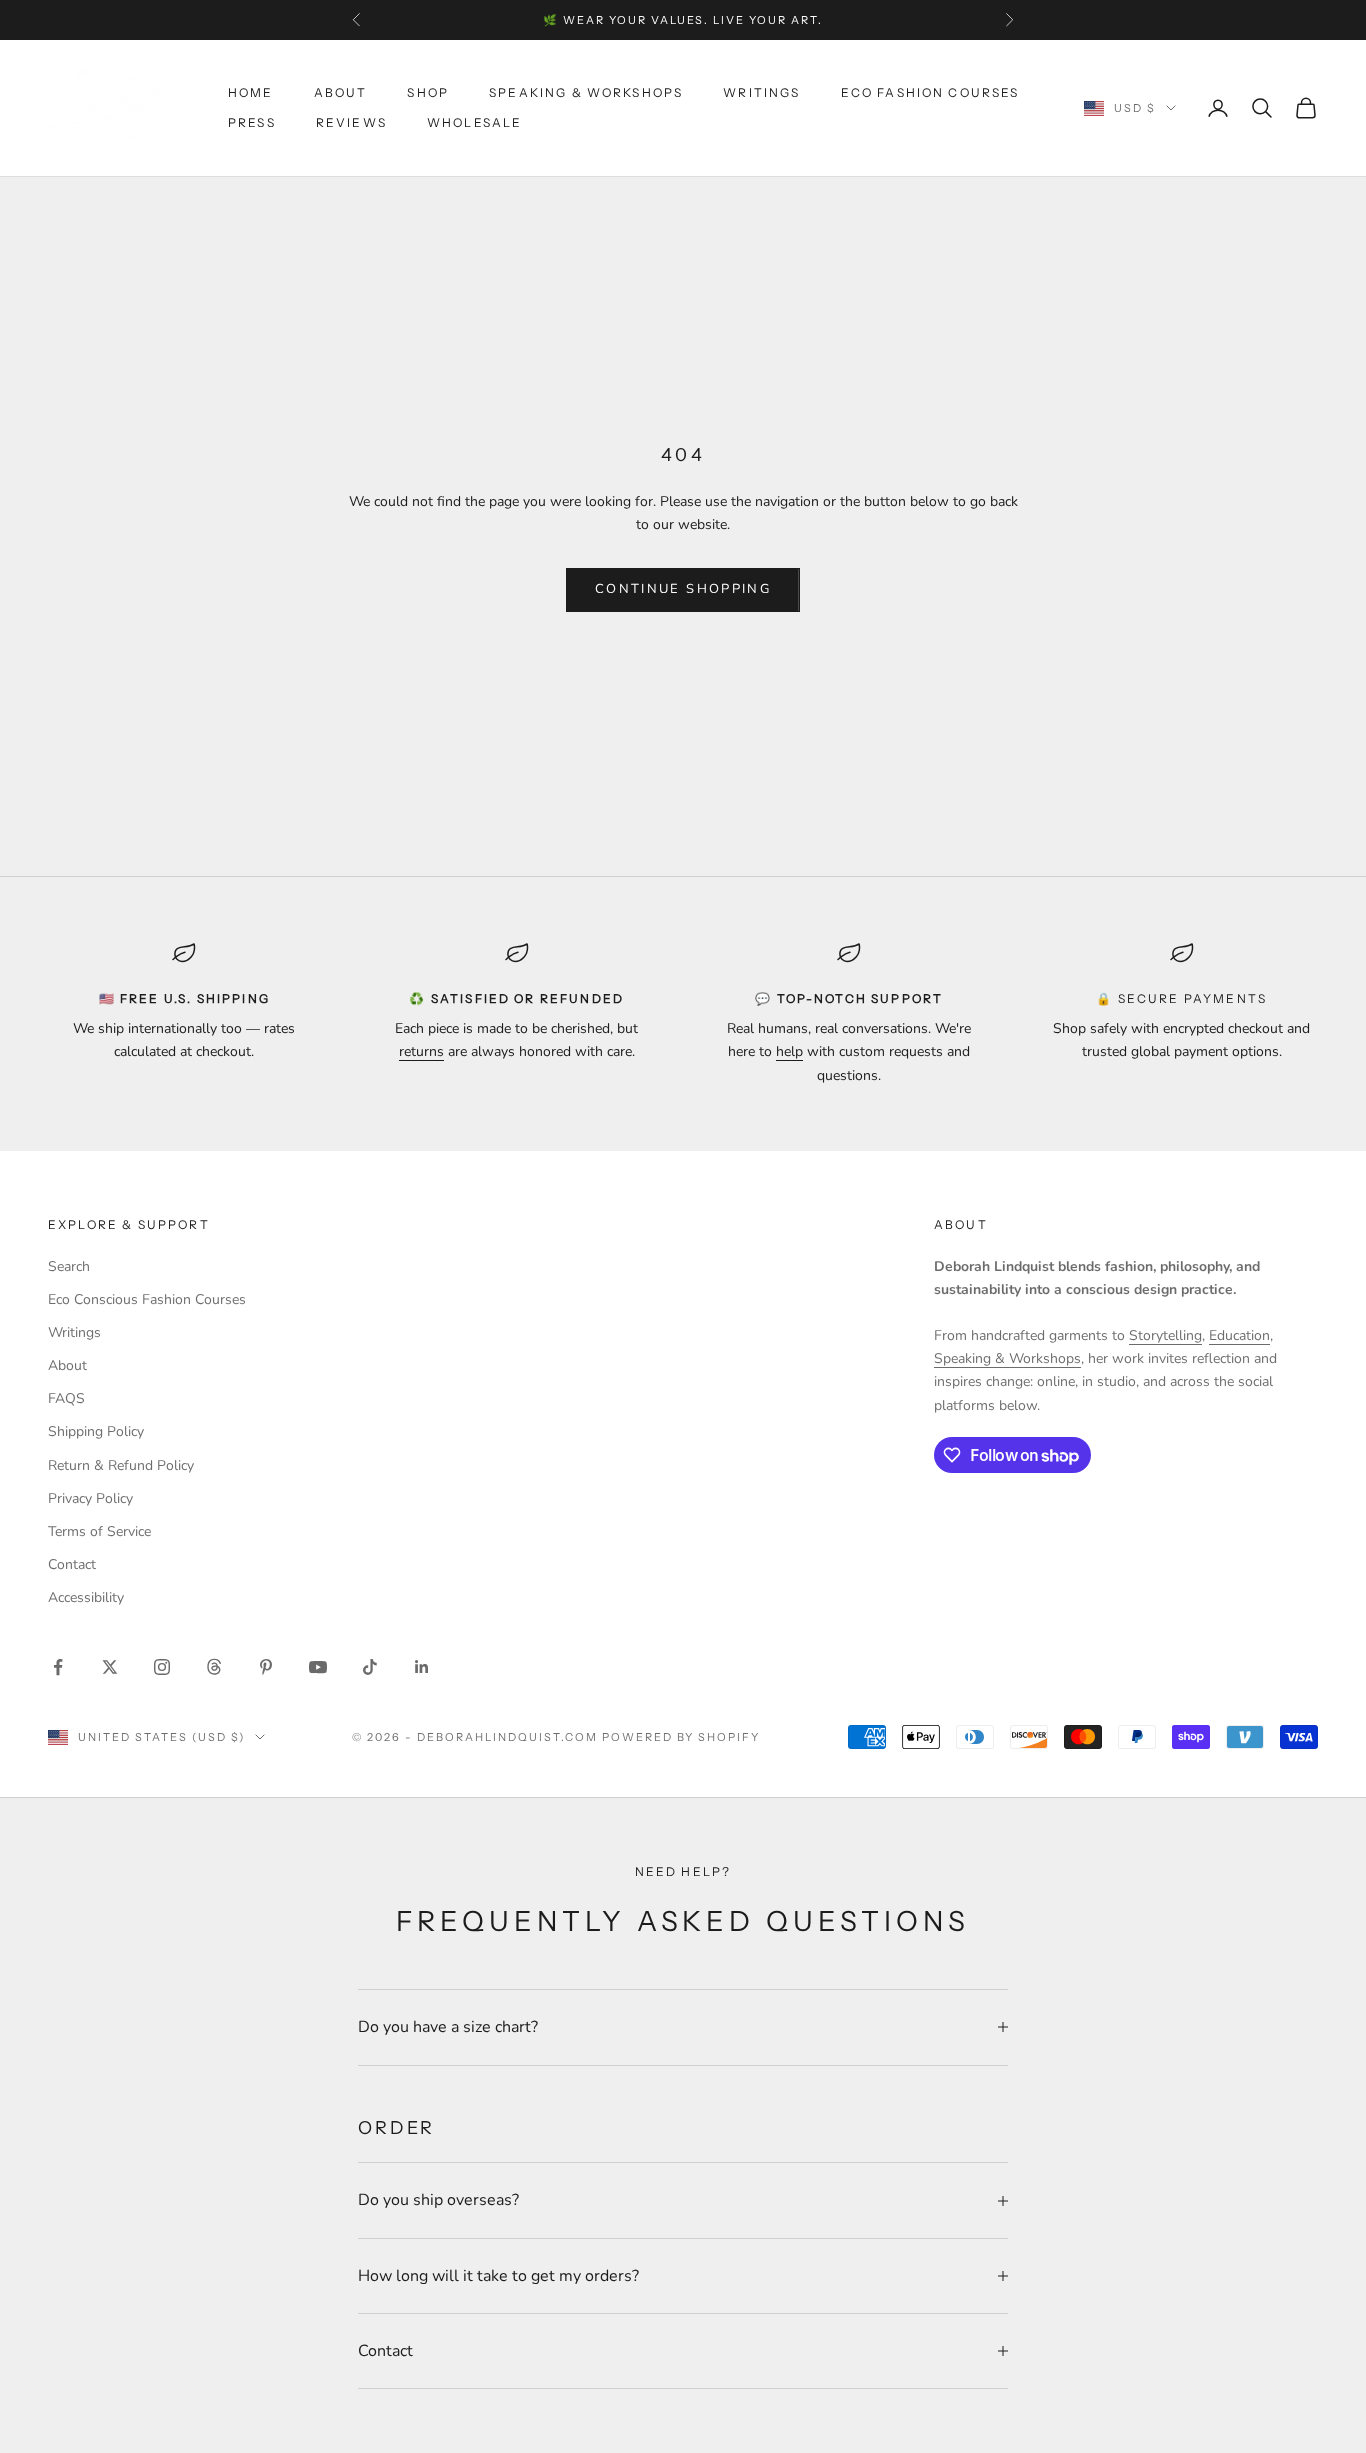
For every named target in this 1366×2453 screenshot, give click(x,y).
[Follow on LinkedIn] (422, 1667)
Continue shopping (683, 589)
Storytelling (1165, 1335)
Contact (72, 1564)
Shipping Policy (96, 1431)
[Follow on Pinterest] (266, 1667)
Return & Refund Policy (121, 1465)
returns (421, 1051)
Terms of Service (99, 1531)
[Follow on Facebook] (58, 1667)
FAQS (66, 1398)
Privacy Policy (90, 1498)
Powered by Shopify (681, 1737)
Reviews (351, 122)
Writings (761, 92)
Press (252, 122)
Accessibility (86, 1597)
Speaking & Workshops (586, 92)
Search (69, 1266)
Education (1239, 1335)
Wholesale (474, 122)
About (341, 92)
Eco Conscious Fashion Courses (147, 1299)
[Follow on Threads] (214, 1667)
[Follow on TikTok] (370, 1667)
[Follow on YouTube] (318, 1667)
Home (251, 92)
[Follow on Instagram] (162, 1667)
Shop (428, 92)
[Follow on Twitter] (110, 1667)
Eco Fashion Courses (930, 92)
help (789, 1051)
